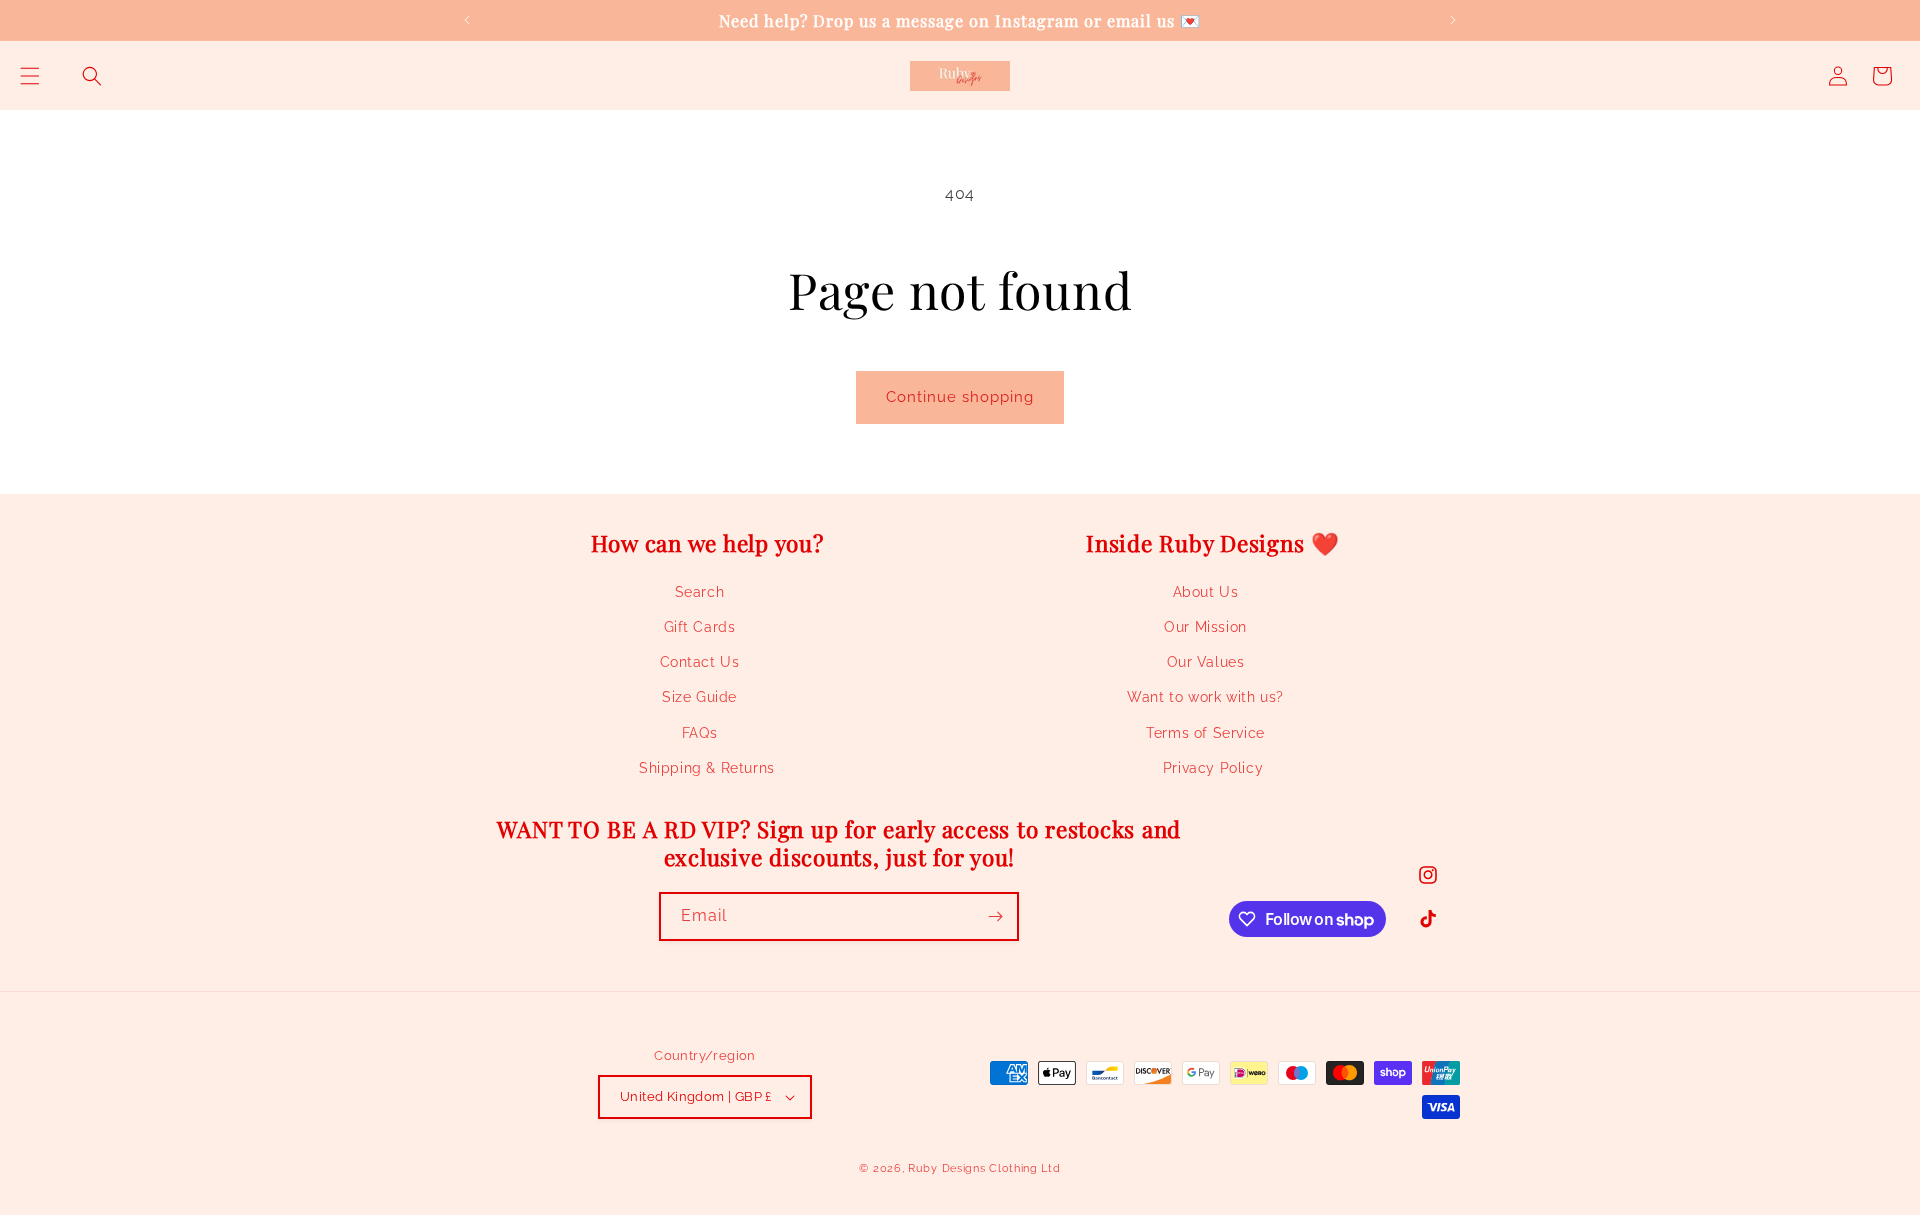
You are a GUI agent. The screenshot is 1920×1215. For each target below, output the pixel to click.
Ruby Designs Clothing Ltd (984, 1168)
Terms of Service (1205, 733)
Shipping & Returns (707, 768)
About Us (1206, 592)
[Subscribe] (995, 916)
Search (700, 592)
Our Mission (1205, 627)
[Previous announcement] (467, 20)
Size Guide (699, 697)
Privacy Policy (1213, 768)
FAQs (699, 733)
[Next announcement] (1453, 20)
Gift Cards (700, 627)
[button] (30, 76)
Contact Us (700, 662)
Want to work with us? (1205, 697)
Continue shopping (960, 397)
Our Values (1206, 662)
